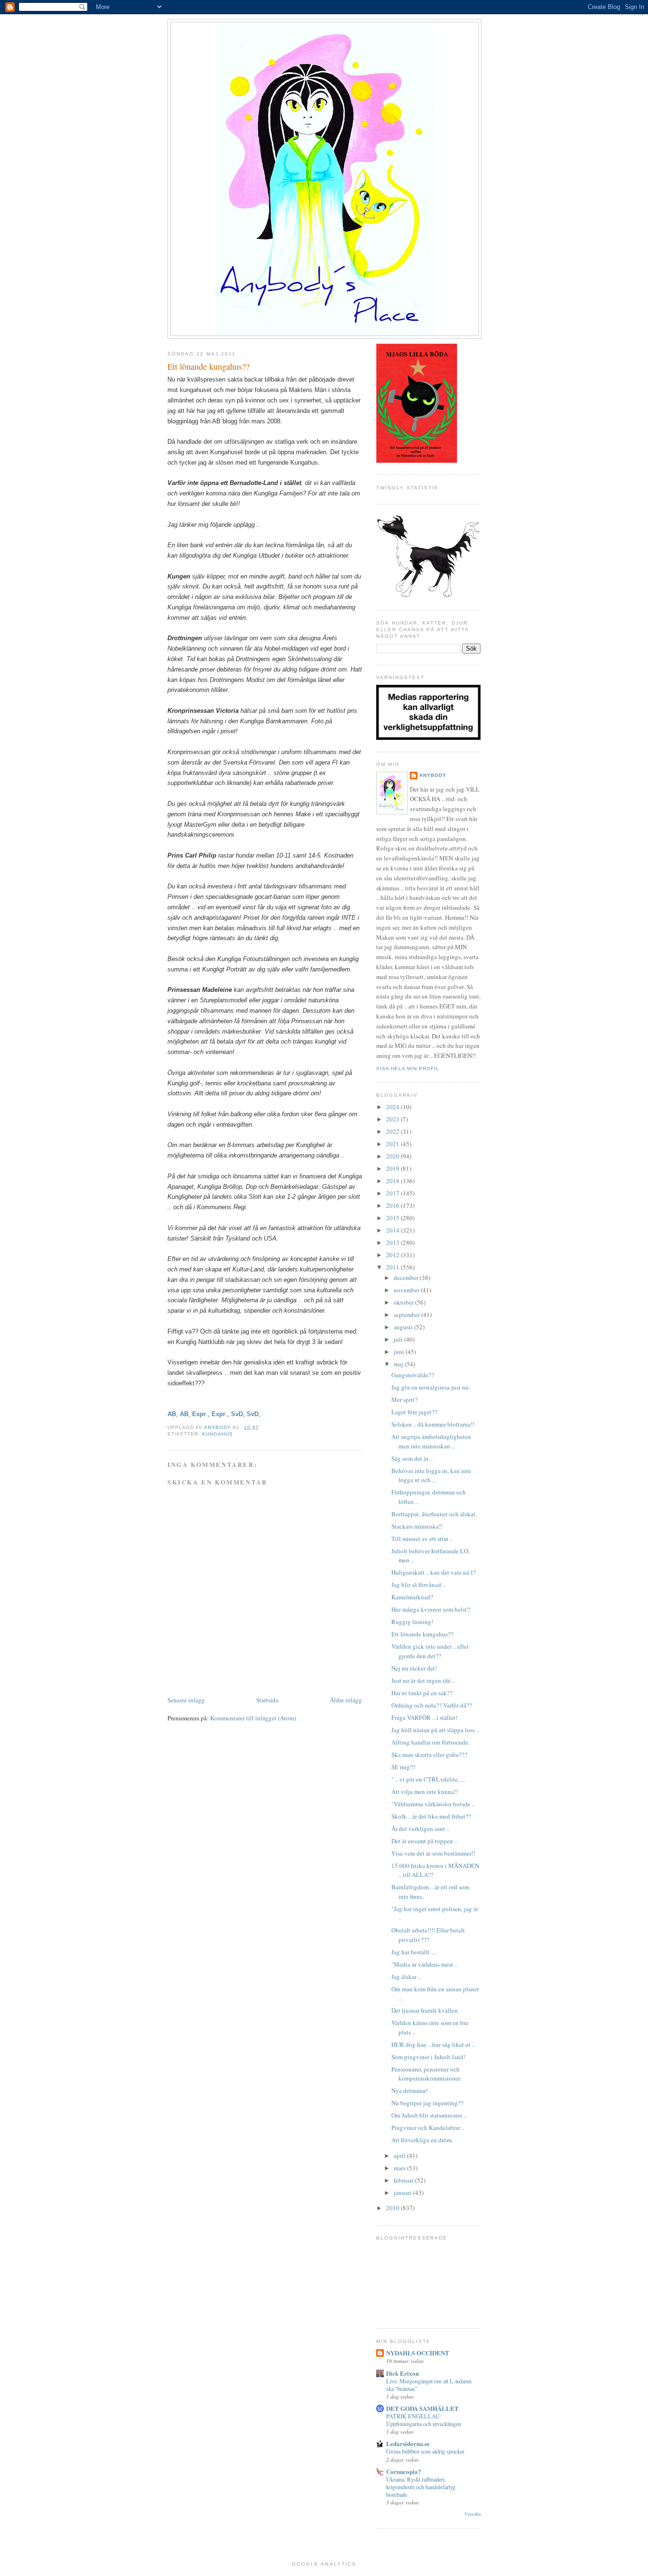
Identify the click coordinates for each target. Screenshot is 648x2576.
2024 (393, 1107)
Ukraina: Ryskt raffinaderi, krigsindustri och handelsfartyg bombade (421, 2487)
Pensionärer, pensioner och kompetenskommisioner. (426, 2074)
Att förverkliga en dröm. (422, 2140)
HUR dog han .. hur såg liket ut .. (433, 2044)
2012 (393, 1255)
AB (172, 1414)
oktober (404, 1302)
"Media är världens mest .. (424, 1964)
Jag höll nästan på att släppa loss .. (435, 1730)
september (407, 1315)
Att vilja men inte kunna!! (425, 1792)
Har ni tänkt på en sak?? (422, 1693)
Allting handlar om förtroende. (430, 1742)
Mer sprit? (404, 1400)
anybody (433, 775)
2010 (393, 2208)
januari (403, 2193)
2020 (393, 1156)
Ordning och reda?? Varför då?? (432, 1705)
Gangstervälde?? (413, 1375)
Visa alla (472, 2514)
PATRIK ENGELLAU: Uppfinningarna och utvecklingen (424, 2420)
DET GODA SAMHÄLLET (422, 2408)
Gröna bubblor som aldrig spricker (425, 2451)
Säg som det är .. (412, 1458)
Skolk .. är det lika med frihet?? (431, 1816)
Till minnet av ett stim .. (422, 1539)
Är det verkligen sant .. (420, 1829)
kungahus (218, 1434)
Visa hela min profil (408, 1069)
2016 (393, 1205)
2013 (393, 1242)
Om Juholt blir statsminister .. (429, 2115)
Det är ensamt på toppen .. (424, 1841)
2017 (393, 1193)
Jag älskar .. (406, 1977)
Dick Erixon (403, 2373)
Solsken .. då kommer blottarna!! (433, 1424)
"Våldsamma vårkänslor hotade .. (433, 1804)
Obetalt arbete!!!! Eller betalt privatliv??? (428, 1935)
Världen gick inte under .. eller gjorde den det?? (430, 1651)
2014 (393, 1230)
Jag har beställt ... (413, 1952)
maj (399, 1364)
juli (399, 1339)
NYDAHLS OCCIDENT (418, 2353)
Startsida (267, 1700)
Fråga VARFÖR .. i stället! (424, 1717)
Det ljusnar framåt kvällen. (425, 2010)
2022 (393, 1131)
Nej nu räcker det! (414, 1668)
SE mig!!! (403, 1767)
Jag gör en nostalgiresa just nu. (431, 1387)
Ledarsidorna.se (408, 2443)
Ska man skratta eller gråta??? (429, 1755)
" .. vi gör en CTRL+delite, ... (428, 1779)
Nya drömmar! (410, 2091)
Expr (199, 1414)
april (400, 2156)
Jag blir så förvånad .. (418, 1585)
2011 (393, 1267)
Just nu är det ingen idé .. (423, 1680)
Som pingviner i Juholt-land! (428, 2057)
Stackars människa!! (417, 1526)
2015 (393, 1218)
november (407, 1290)
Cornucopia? (404, 2471)
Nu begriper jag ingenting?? (427, 2103)
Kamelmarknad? (412, 1597)
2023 (393, 1119)
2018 (393, 1181)
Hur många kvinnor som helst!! (431, 1609)
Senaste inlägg (186, 1700)
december (407, 1278)
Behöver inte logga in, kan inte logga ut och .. (431, 1475)
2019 (393, 1168)
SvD (237, 1414)
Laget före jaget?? (414, 1412)
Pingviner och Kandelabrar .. (428, 2128)
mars (400, 2168)
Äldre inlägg (346, 1700)
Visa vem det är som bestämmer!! (433, 1853)
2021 (393, 1144)
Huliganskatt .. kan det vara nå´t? (434, 1572)
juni (400, 1352)
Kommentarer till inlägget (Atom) (253, 1718)
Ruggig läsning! (412, 1622)
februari (404, 2180)
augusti (404, 1327)
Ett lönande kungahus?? (422, 1634)
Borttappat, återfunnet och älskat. (434, 1514)
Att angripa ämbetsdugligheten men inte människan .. (431, 1441)
